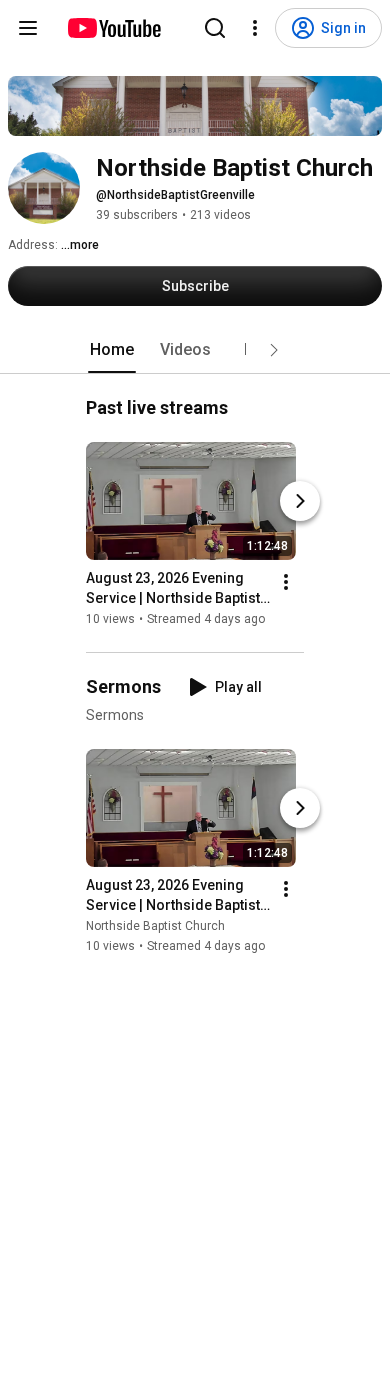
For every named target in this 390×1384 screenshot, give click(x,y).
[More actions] (286, 582)
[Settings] (255, 28)
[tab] (112, 350)
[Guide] (28, 28)
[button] (274, 350)
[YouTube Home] (113, 28)
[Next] (300, 501)
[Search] (215, 28)
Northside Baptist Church (155, 927)
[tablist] (195, 350)
